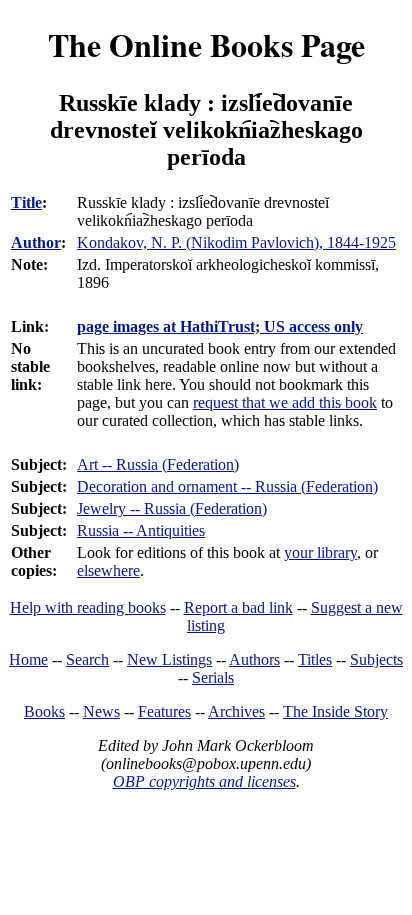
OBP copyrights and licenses (204, 781)
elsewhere (108, 570)
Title (26, 202)
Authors (254, 659)
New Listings (169, 659)
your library (320, 552)
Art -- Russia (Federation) (158, 464)
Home (28, 659)
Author (36, 242)
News (101, 711)
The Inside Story (335, 711)
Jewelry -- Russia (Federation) (172, 508)
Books (44, 711)
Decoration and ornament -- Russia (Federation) (227, 486)
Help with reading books (88, 607)
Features (164, 711)
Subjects (376, 659)
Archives (236, 711)
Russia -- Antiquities (141, 530)
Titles (315, 659)
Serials (213, 677)
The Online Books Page (206, 44)
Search (87, 659)
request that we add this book (285, 402)
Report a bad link (238, 607)
